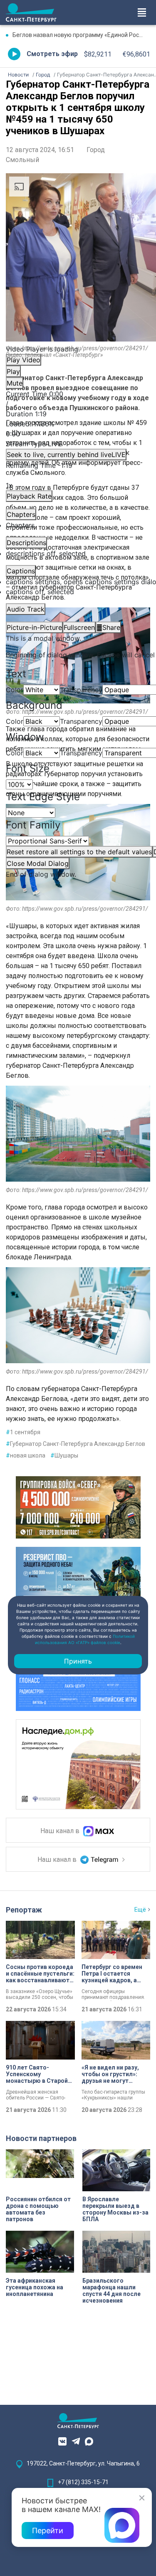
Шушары (64, 1455)
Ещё (140, 1910)
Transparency (81, 690)
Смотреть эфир (52, 54)
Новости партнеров (41, 2138)
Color (15, 690)
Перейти (48, 2531)
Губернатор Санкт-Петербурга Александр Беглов (76, 1444)
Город (96, 150)
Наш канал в (61, 1831)
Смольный (22, 160)
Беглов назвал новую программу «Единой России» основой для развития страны (81, 35)
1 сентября (23, 1432)
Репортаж (24, 1910)
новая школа (26, 1455)
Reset (79, 852)
